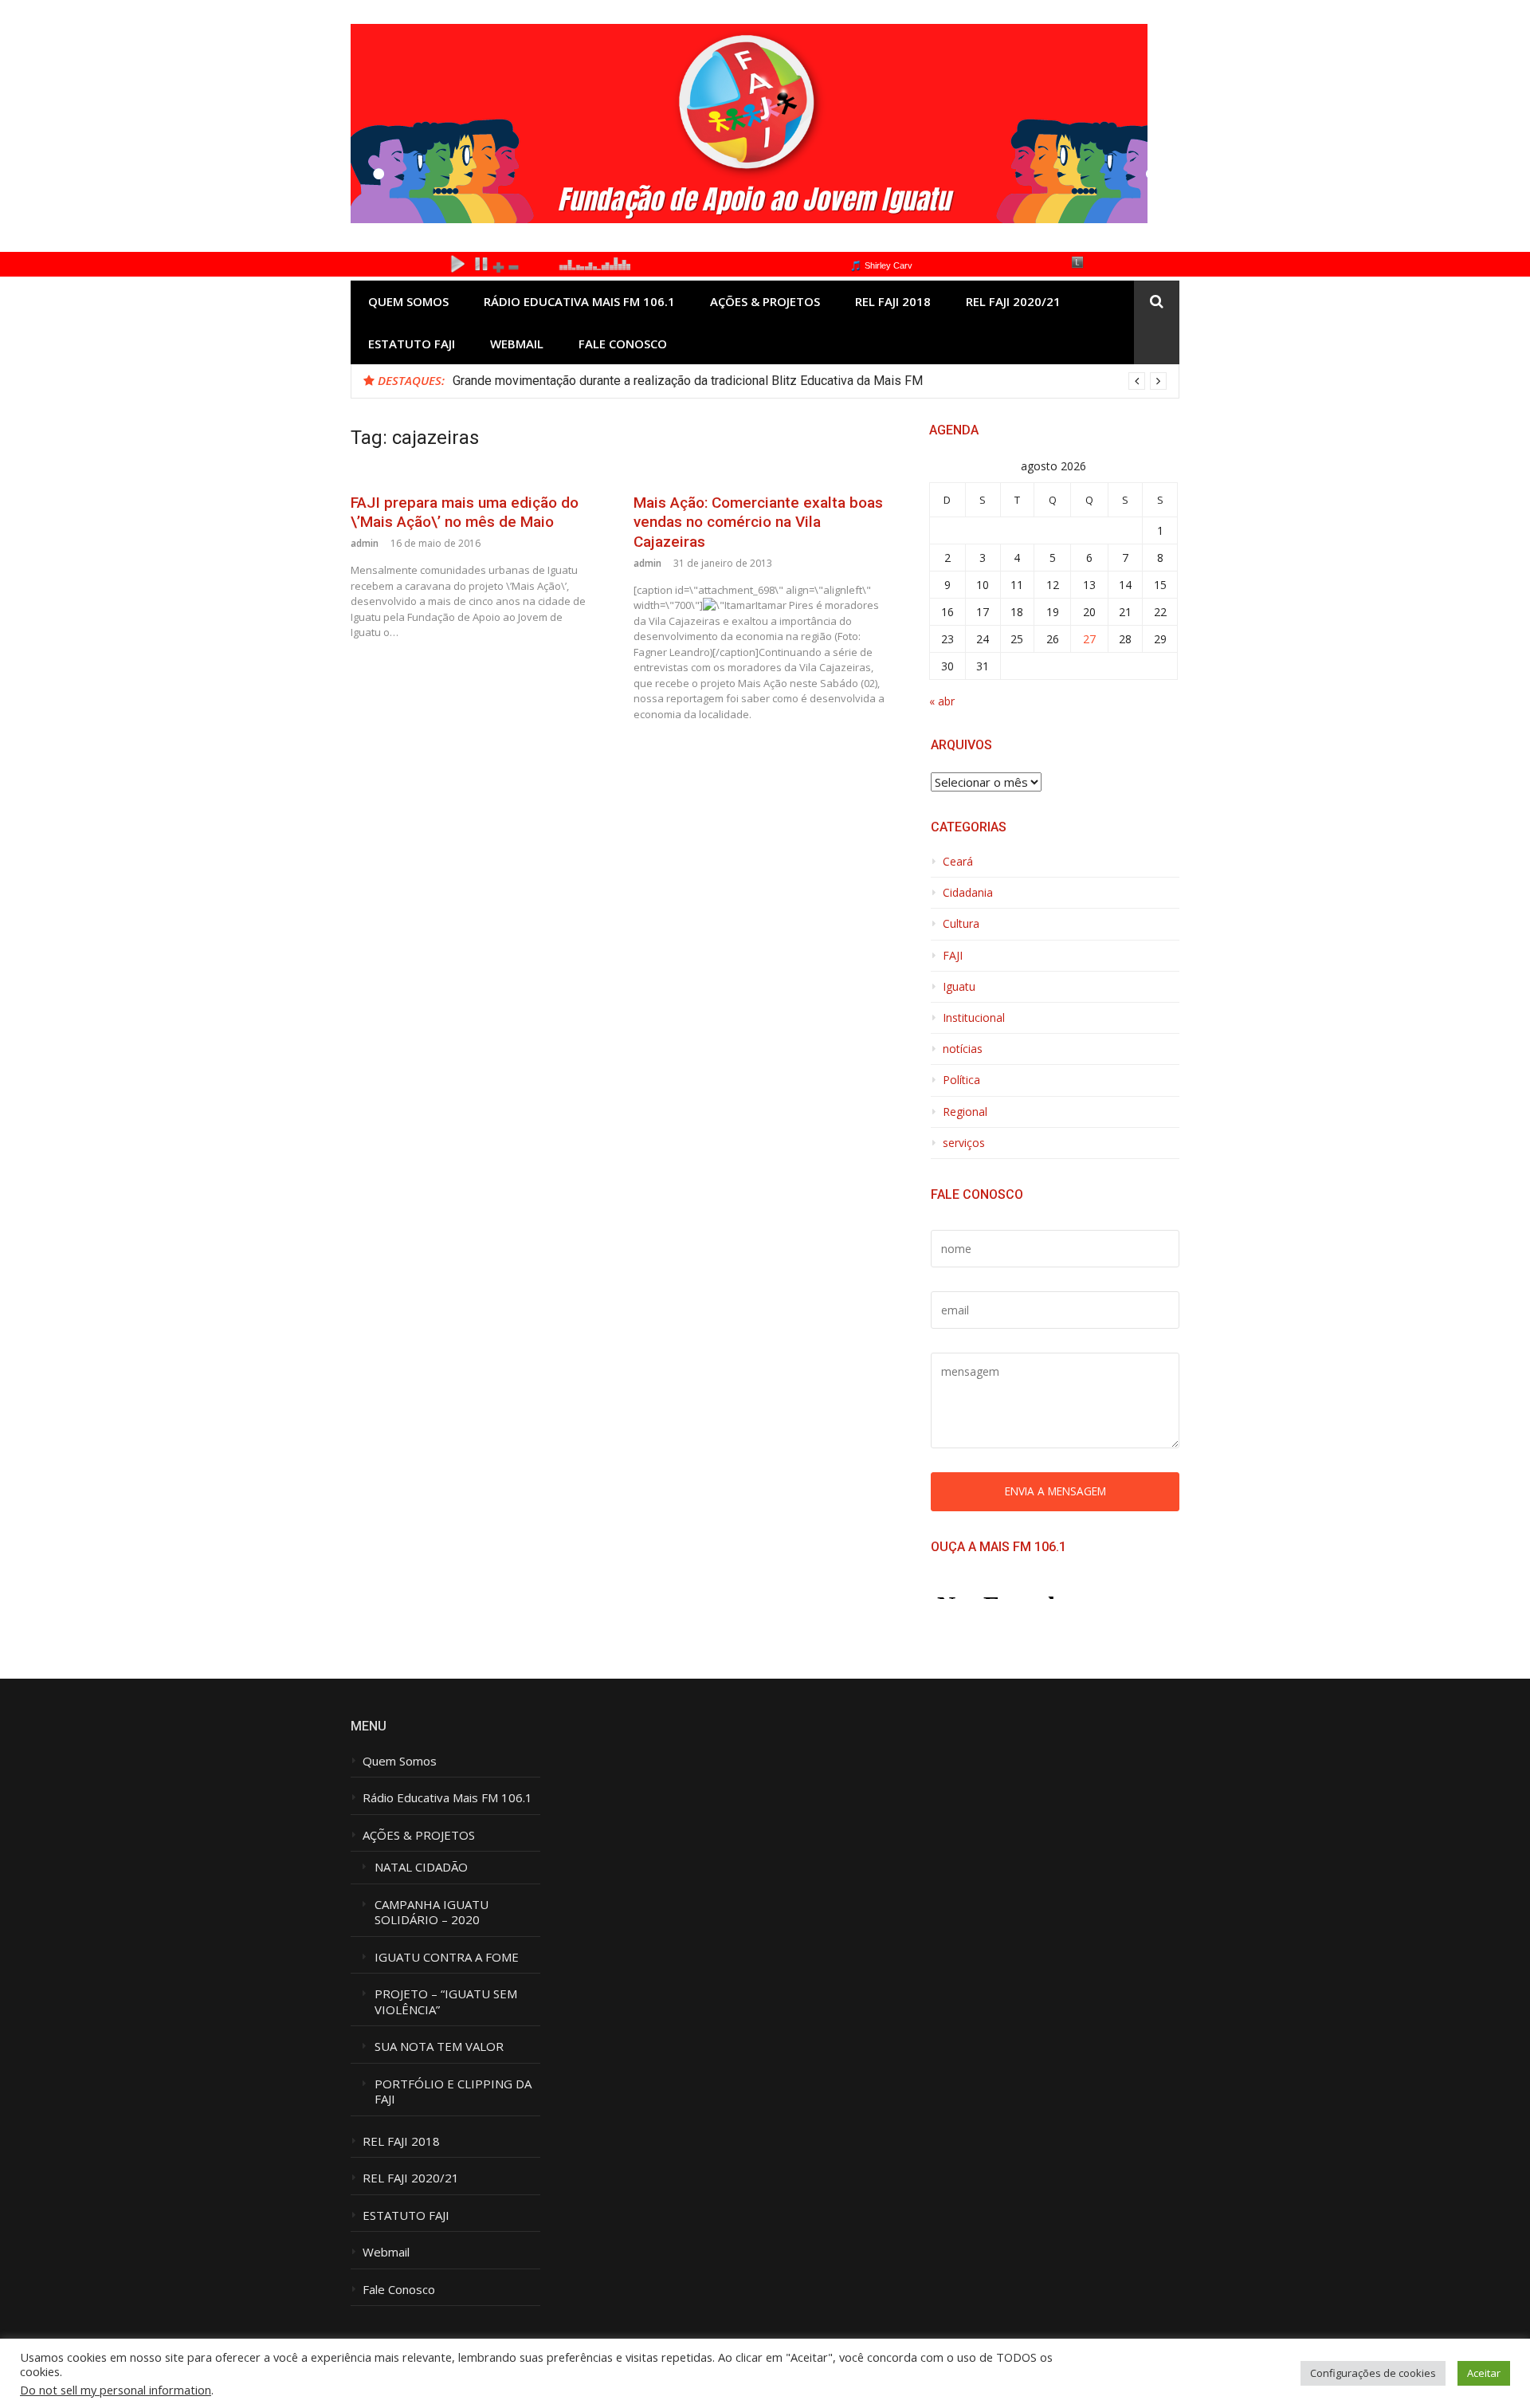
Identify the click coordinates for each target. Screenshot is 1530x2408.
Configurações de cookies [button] (1373, 2373)
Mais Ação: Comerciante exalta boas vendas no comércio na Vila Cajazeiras (758, 522)
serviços (964, 1143)
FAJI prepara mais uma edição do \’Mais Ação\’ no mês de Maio (465, 513)
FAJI (953, 956)
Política (961, 1080)
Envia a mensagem (1055, 1491)
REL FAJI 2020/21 (1013, 301)
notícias (963, 1049)
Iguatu (959, 987)
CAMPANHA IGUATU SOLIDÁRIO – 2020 (433, 1913)
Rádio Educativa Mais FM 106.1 (579, 301)
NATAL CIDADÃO (421, 1867)
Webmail (517, 344)
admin (365, 543)
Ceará (958, 862)
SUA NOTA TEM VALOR (439, 2047)
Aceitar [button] (1484, 2373)
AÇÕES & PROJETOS (765, 301)
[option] (810, 381)
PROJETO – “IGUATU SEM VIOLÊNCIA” (446, 2002)
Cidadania (968, 893)
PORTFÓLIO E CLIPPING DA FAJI (453, 2092)
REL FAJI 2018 (893, 301)
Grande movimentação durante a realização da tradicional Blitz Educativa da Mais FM (688, 381)
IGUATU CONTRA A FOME (447, 1957)
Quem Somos (408, 301)
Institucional (974, 1018)
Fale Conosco (623, 344)
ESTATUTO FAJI (412, 344)
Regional (965, 1112)
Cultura (961, 924)
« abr (942, 701)
